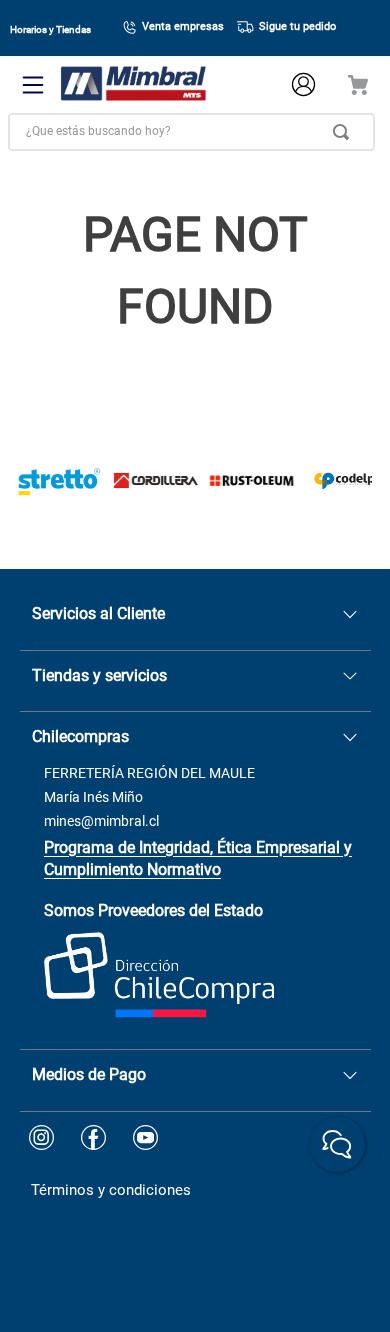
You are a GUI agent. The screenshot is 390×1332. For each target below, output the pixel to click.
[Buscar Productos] (345, 132)
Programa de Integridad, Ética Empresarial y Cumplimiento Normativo (198, 858)
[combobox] (191, 132)
